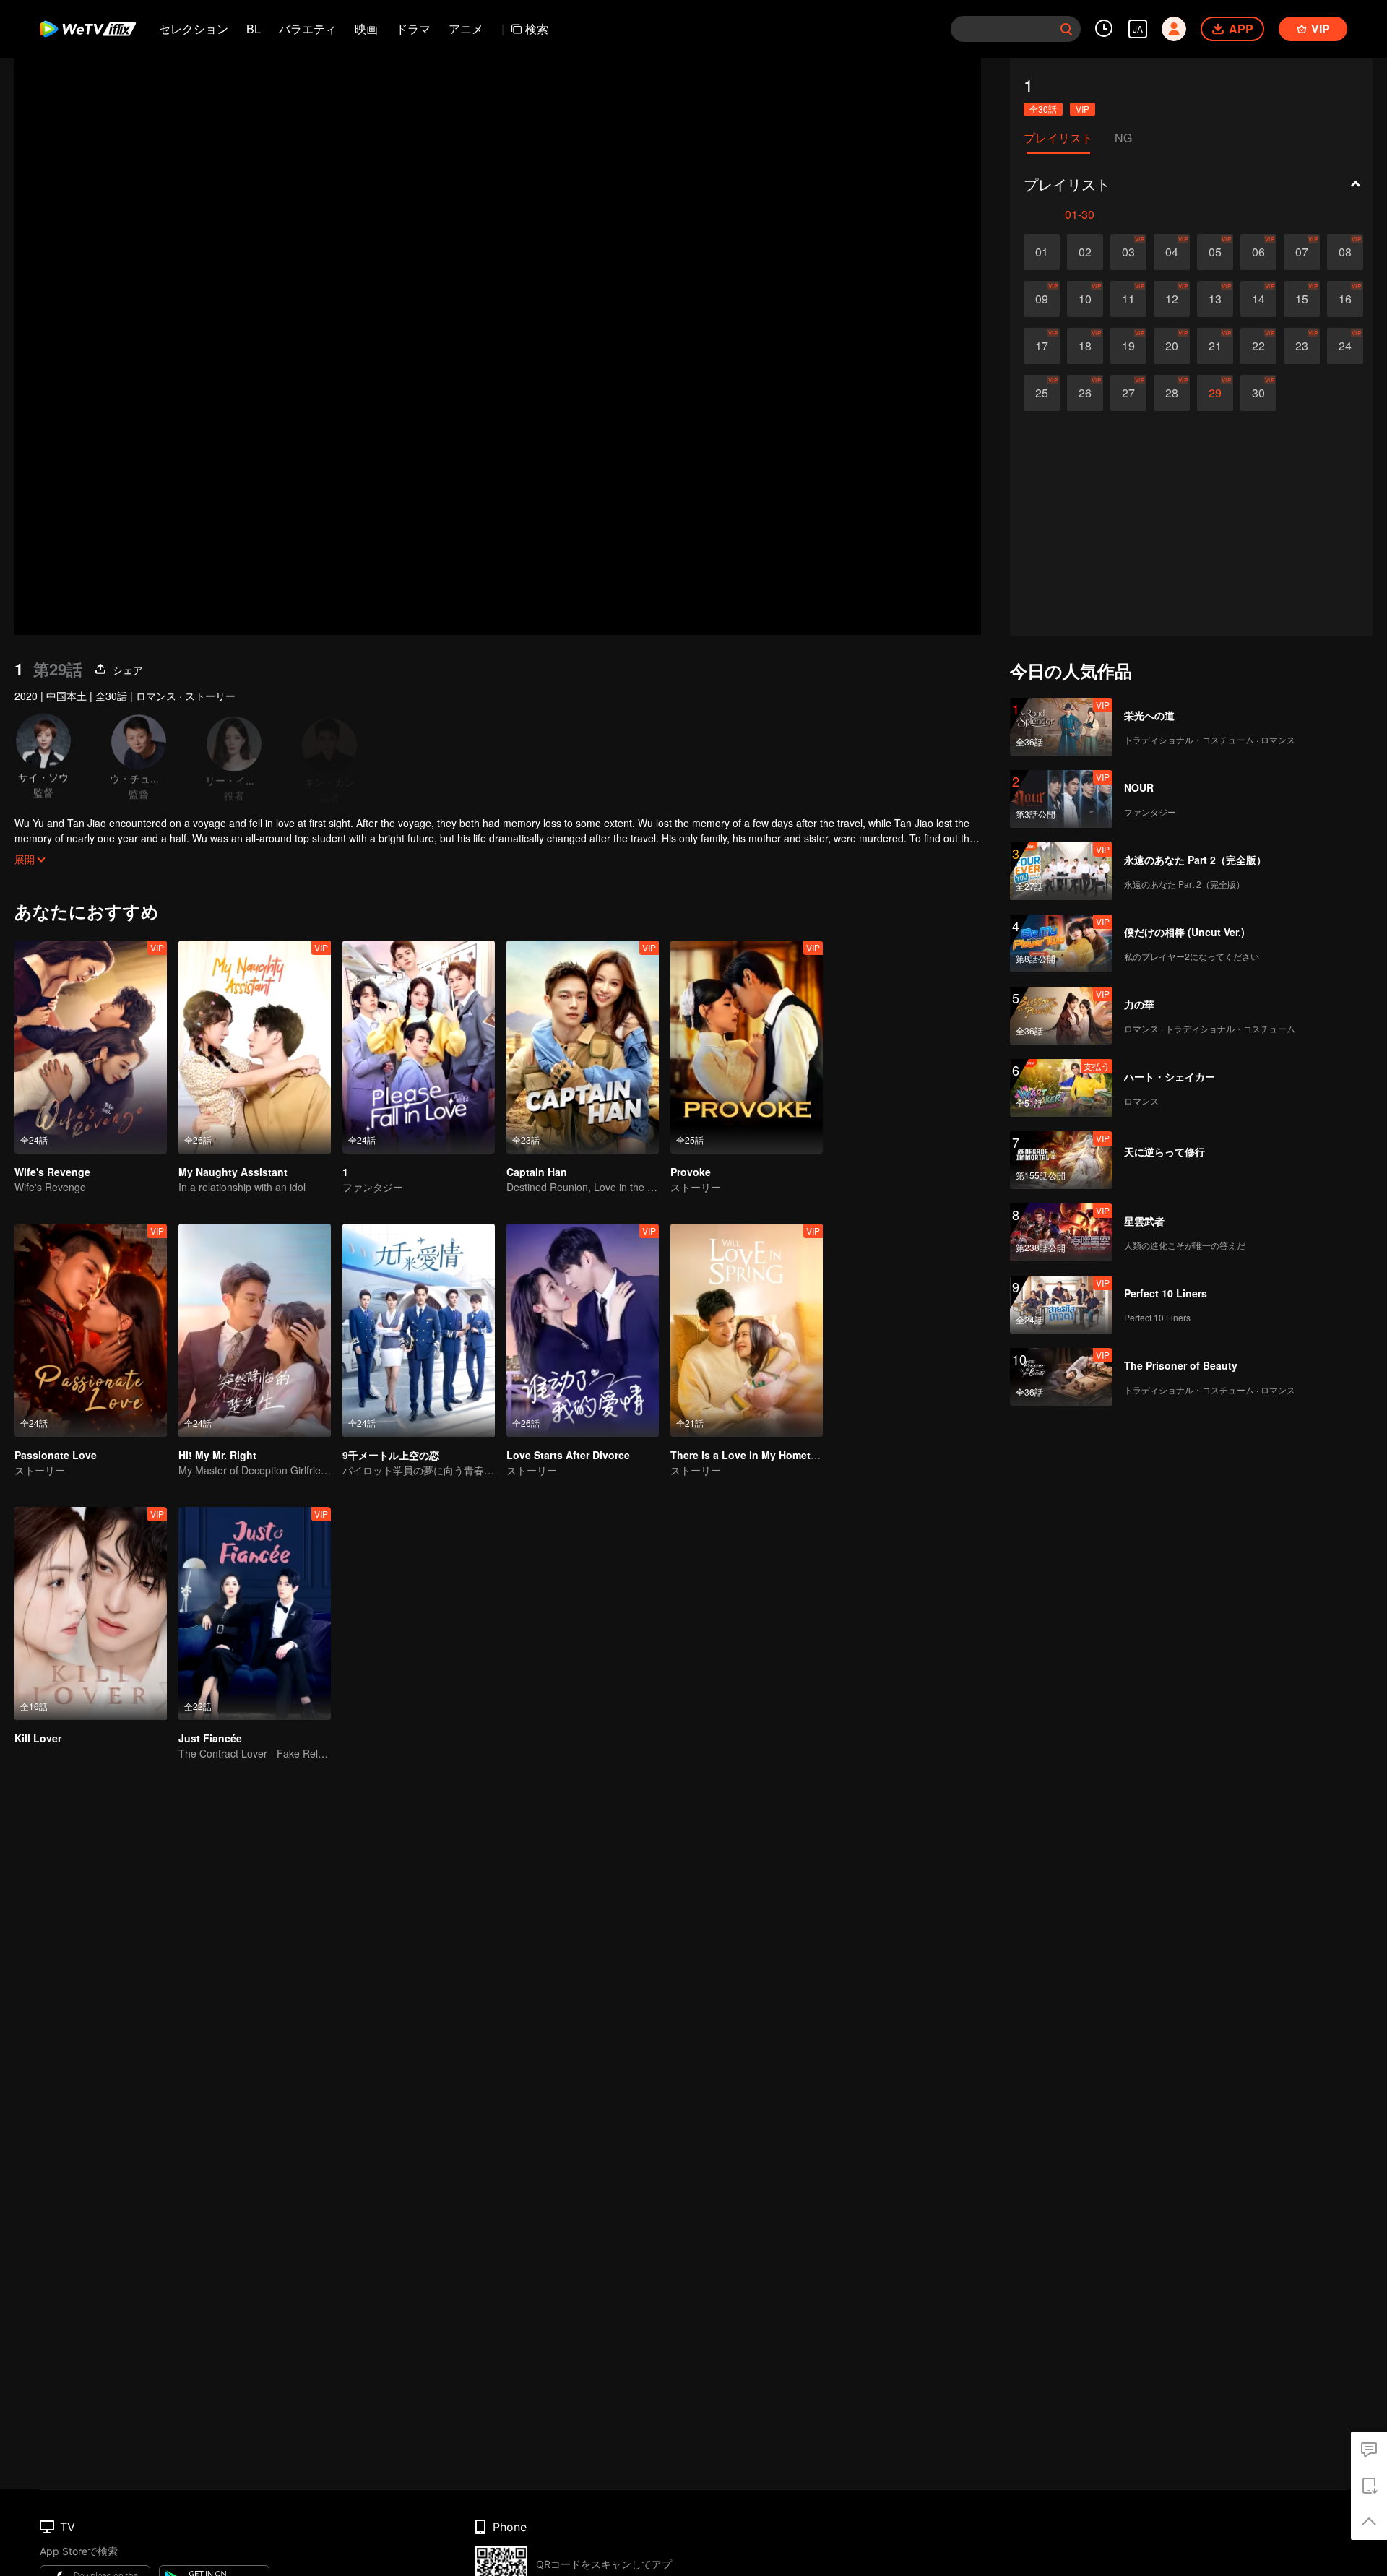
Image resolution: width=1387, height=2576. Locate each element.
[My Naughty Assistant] (255, 1047)
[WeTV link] (88, 29)
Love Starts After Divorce (568, 1455)
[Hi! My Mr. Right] (255, 1330)
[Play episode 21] (1215, 346)
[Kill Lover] (91, 1613)
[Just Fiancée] (255, 1613)
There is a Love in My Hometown (751, 1455)
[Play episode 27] (1128, 393)
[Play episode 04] (1172, 252)
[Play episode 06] (1258, 252)
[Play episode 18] (1085, 346)
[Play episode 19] (1128, 346)
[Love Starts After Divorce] (583, 1330)
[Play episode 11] (1128, 299)
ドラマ (413, 29)
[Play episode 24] (1345, 346)
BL (254, 29)
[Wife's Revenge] (91, 1047)
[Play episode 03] (1128, 252)
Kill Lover (38, 1738)
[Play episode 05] (1215, 252)
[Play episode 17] (1042, 346)
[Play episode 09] (1042, 299)
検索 (537, 29)
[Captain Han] (583, 1047)
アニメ (466, 29)
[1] (419, 1047)
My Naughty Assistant (233, 1172)
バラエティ (308, 29)
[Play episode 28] (1172, 393)
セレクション (194, 29)
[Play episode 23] (1302, 346)
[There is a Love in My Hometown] (747, 1330)
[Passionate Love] (91, 1330)
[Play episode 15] (1302, 299)
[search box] (1066, 29)
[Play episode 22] (1258, 346)
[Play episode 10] (1085, 299)
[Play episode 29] (1215, 393)
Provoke (691, 1172)
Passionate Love (56, 1455)
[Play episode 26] (1085, 393)
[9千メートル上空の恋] (419, 1330)
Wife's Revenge (52, 1172)
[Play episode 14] (1258, 299)
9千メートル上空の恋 (391, 1455)
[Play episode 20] (1172, 346)
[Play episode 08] (1345, 252)
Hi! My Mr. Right (217, 1455)
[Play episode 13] (1215, 299)
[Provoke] (747, 1047)
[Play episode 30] (1258, 393)
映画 (366, 29)
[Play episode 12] (1172, 299)
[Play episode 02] (1085, 252)
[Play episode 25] (1042, 393)
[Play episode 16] (1345, 299)
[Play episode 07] (1302, 252)
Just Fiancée (210, 1738)
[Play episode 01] (1042, 252)
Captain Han (537, 1172)
